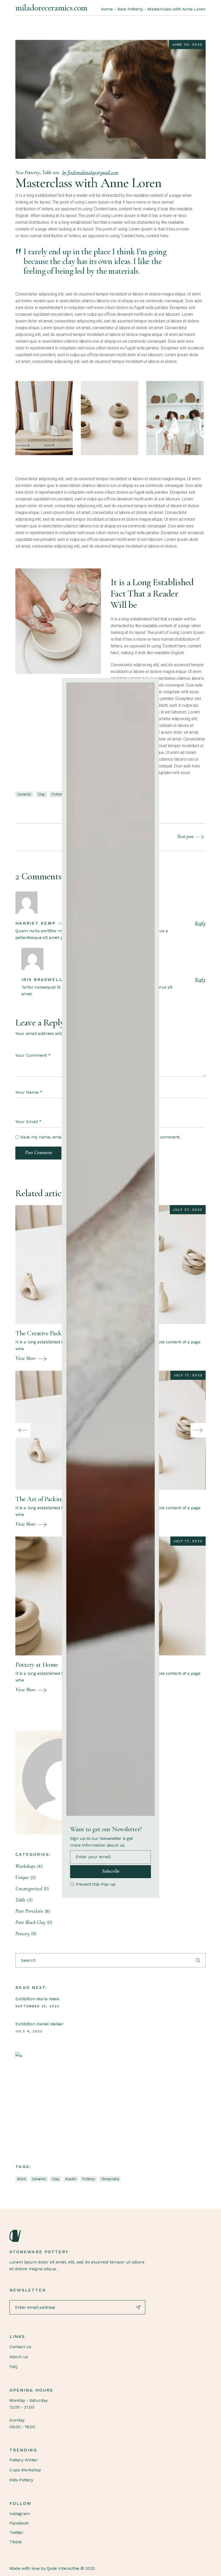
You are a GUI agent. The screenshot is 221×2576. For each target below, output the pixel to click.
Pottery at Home (37, 1665)
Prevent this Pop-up (96, 1884)
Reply (200, 923)
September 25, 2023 (37, 2006)
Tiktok (16, 2542)
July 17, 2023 (188, 1375)
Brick (21, 2179)
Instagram (20, 2514)
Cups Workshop (25, 2470)
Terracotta (110, 2179)
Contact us (20, 2347)
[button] (23, 1430)
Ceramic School (41, 2063)
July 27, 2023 (188, 1210)
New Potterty (130, 9)
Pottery (58, 794)
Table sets (51, 172)
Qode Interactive (63, 2568)
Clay (41, 794)
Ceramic (24, 794)
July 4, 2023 (29, 2031)
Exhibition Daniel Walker (39, 2024)
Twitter (16, 2532)
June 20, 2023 (187, 44)
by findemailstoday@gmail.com (90, 172)
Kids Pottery (21, 2480)
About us (19, 2357)
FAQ (13, 2367)
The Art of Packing (40, 1499)
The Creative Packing (43, 1333)
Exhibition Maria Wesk (37, 1999)
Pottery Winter (24, 2460)
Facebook (19, 2523)
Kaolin (71, 2179)
